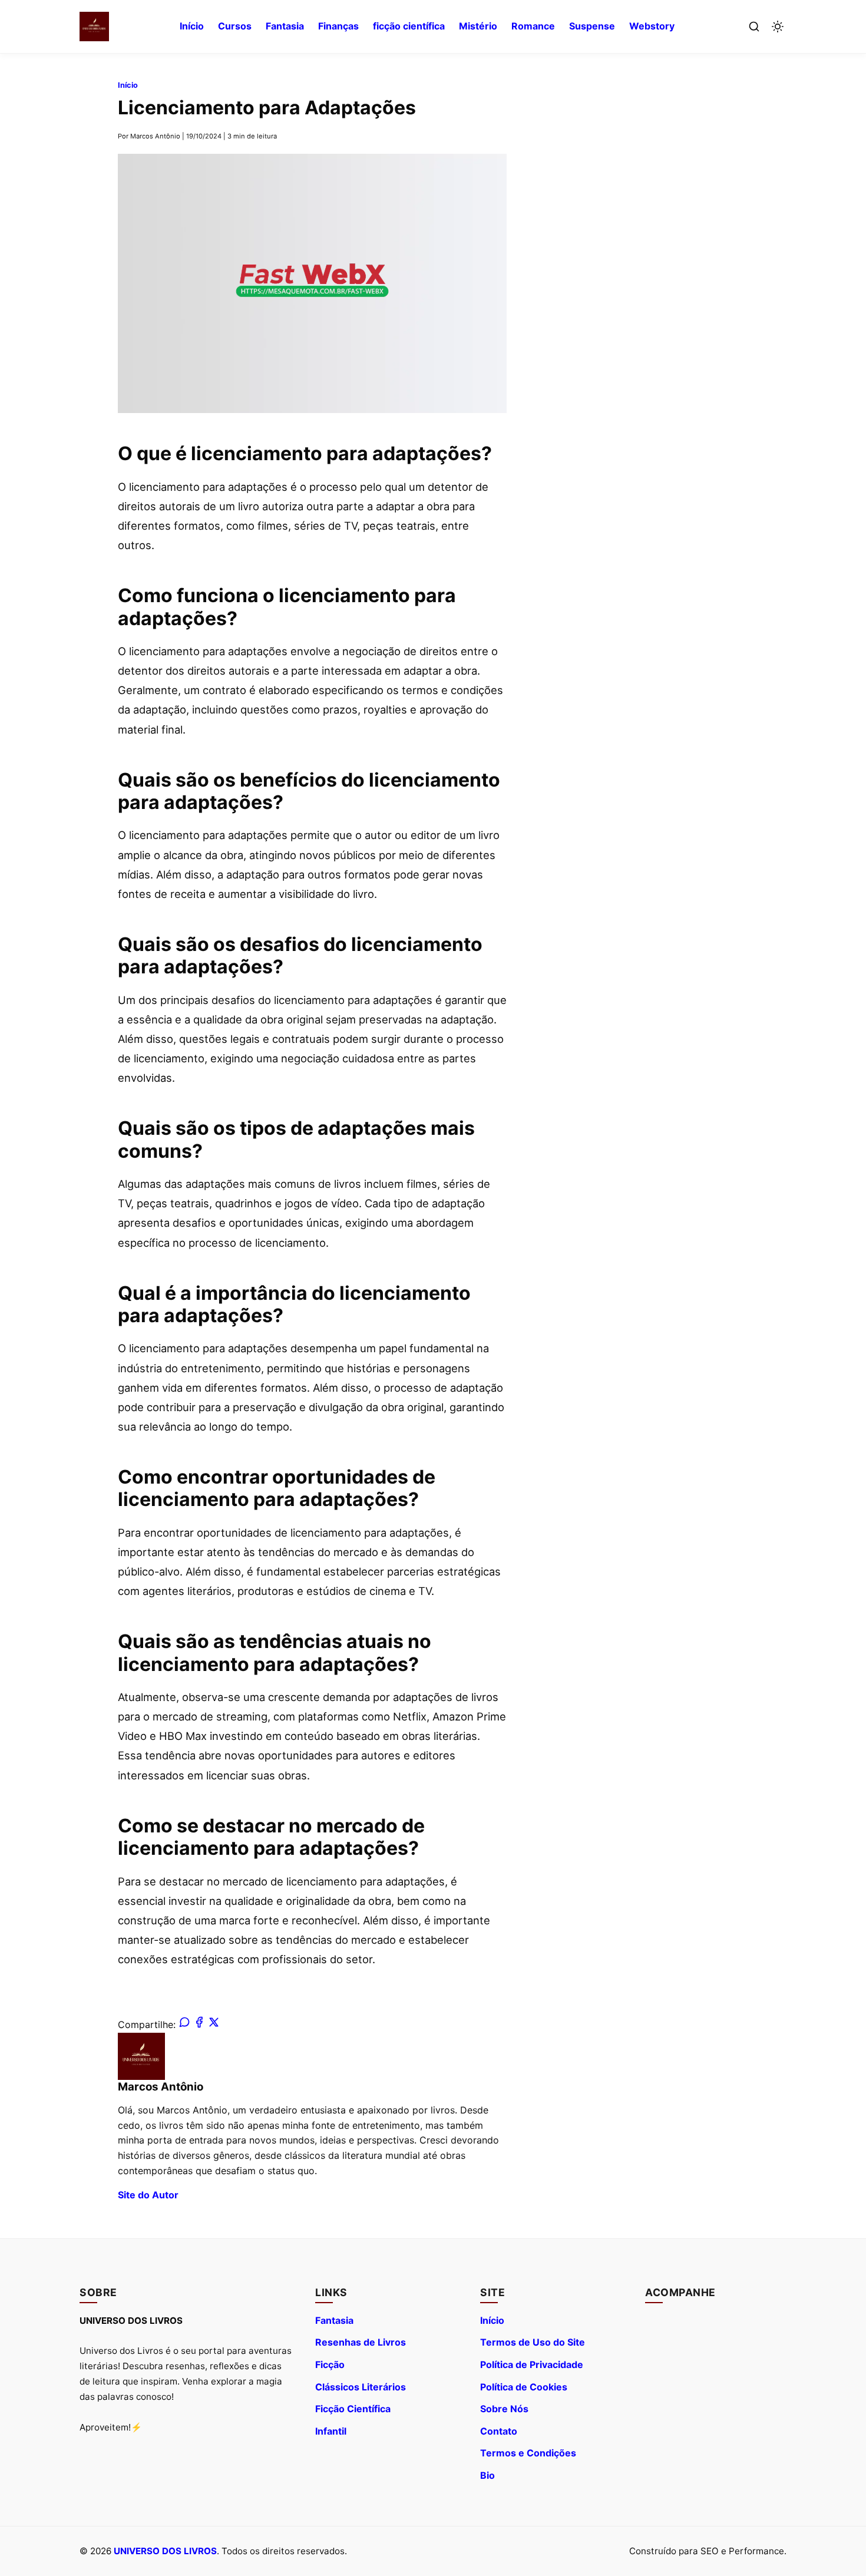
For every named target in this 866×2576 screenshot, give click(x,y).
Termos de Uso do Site (533, 2342)
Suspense (592, 26)
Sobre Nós (504, 2409)
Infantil (331, 2431)
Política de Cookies (524, 2387)
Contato (499, 2431)
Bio (487, 2475)
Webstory (652, 26)
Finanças (338, 26)
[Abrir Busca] (754, 27)
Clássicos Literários (361, 2387)
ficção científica (409, 26)
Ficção (330, 2364)
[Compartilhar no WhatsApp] (184, 2025)
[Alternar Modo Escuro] (778, 27)
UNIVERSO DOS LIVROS (165, 2551)
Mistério (478, 26)
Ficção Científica (353, 2409)
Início (192, 26)
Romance (533, 26)
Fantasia (285, 26)
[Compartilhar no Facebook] (199, 2025)
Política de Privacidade (532, 2364)
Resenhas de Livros (361, 2342)
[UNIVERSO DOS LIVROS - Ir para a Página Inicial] (94, 27)
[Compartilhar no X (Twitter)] (214, 2025)
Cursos (235, 26)
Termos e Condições (528, 2453)
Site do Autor (148, 2195)
